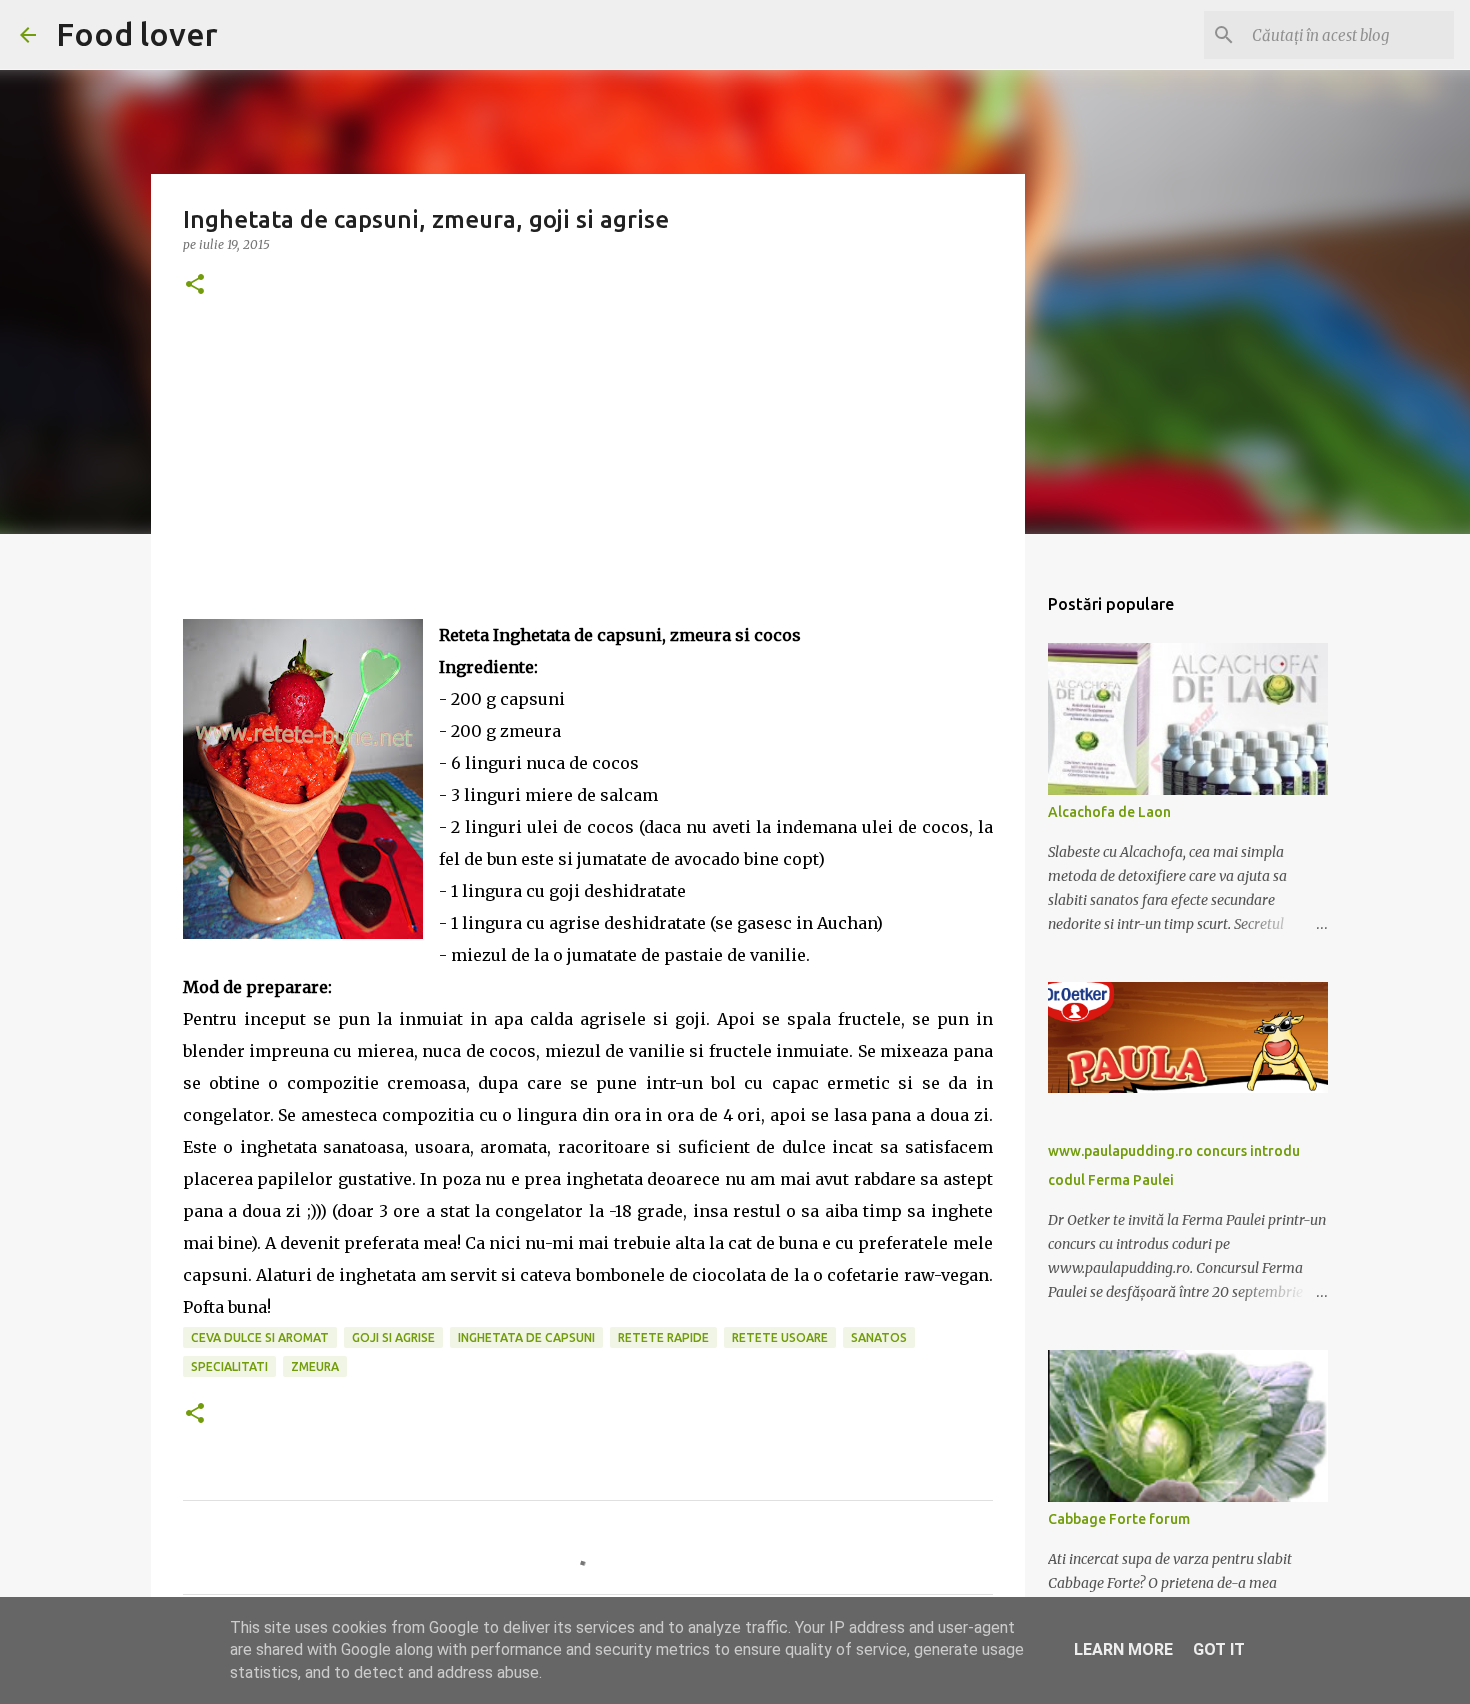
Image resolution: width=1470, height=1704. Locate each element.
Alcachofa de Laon (1109, 812)
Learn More (1123, 1649)
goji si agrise (393, 1337)
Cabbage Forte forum (1119, 1519)
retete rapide (663, 1337)
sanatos (879, 1337)
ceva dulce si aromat (260, 1337)
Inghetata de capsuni (526, 1337)
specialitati (229, 1366)
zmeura (315, 1366)
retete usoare (780, 1337)
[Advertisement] (588, 479)
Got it (1219, 1649)
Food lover (137, 34)
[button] (195, 285)
